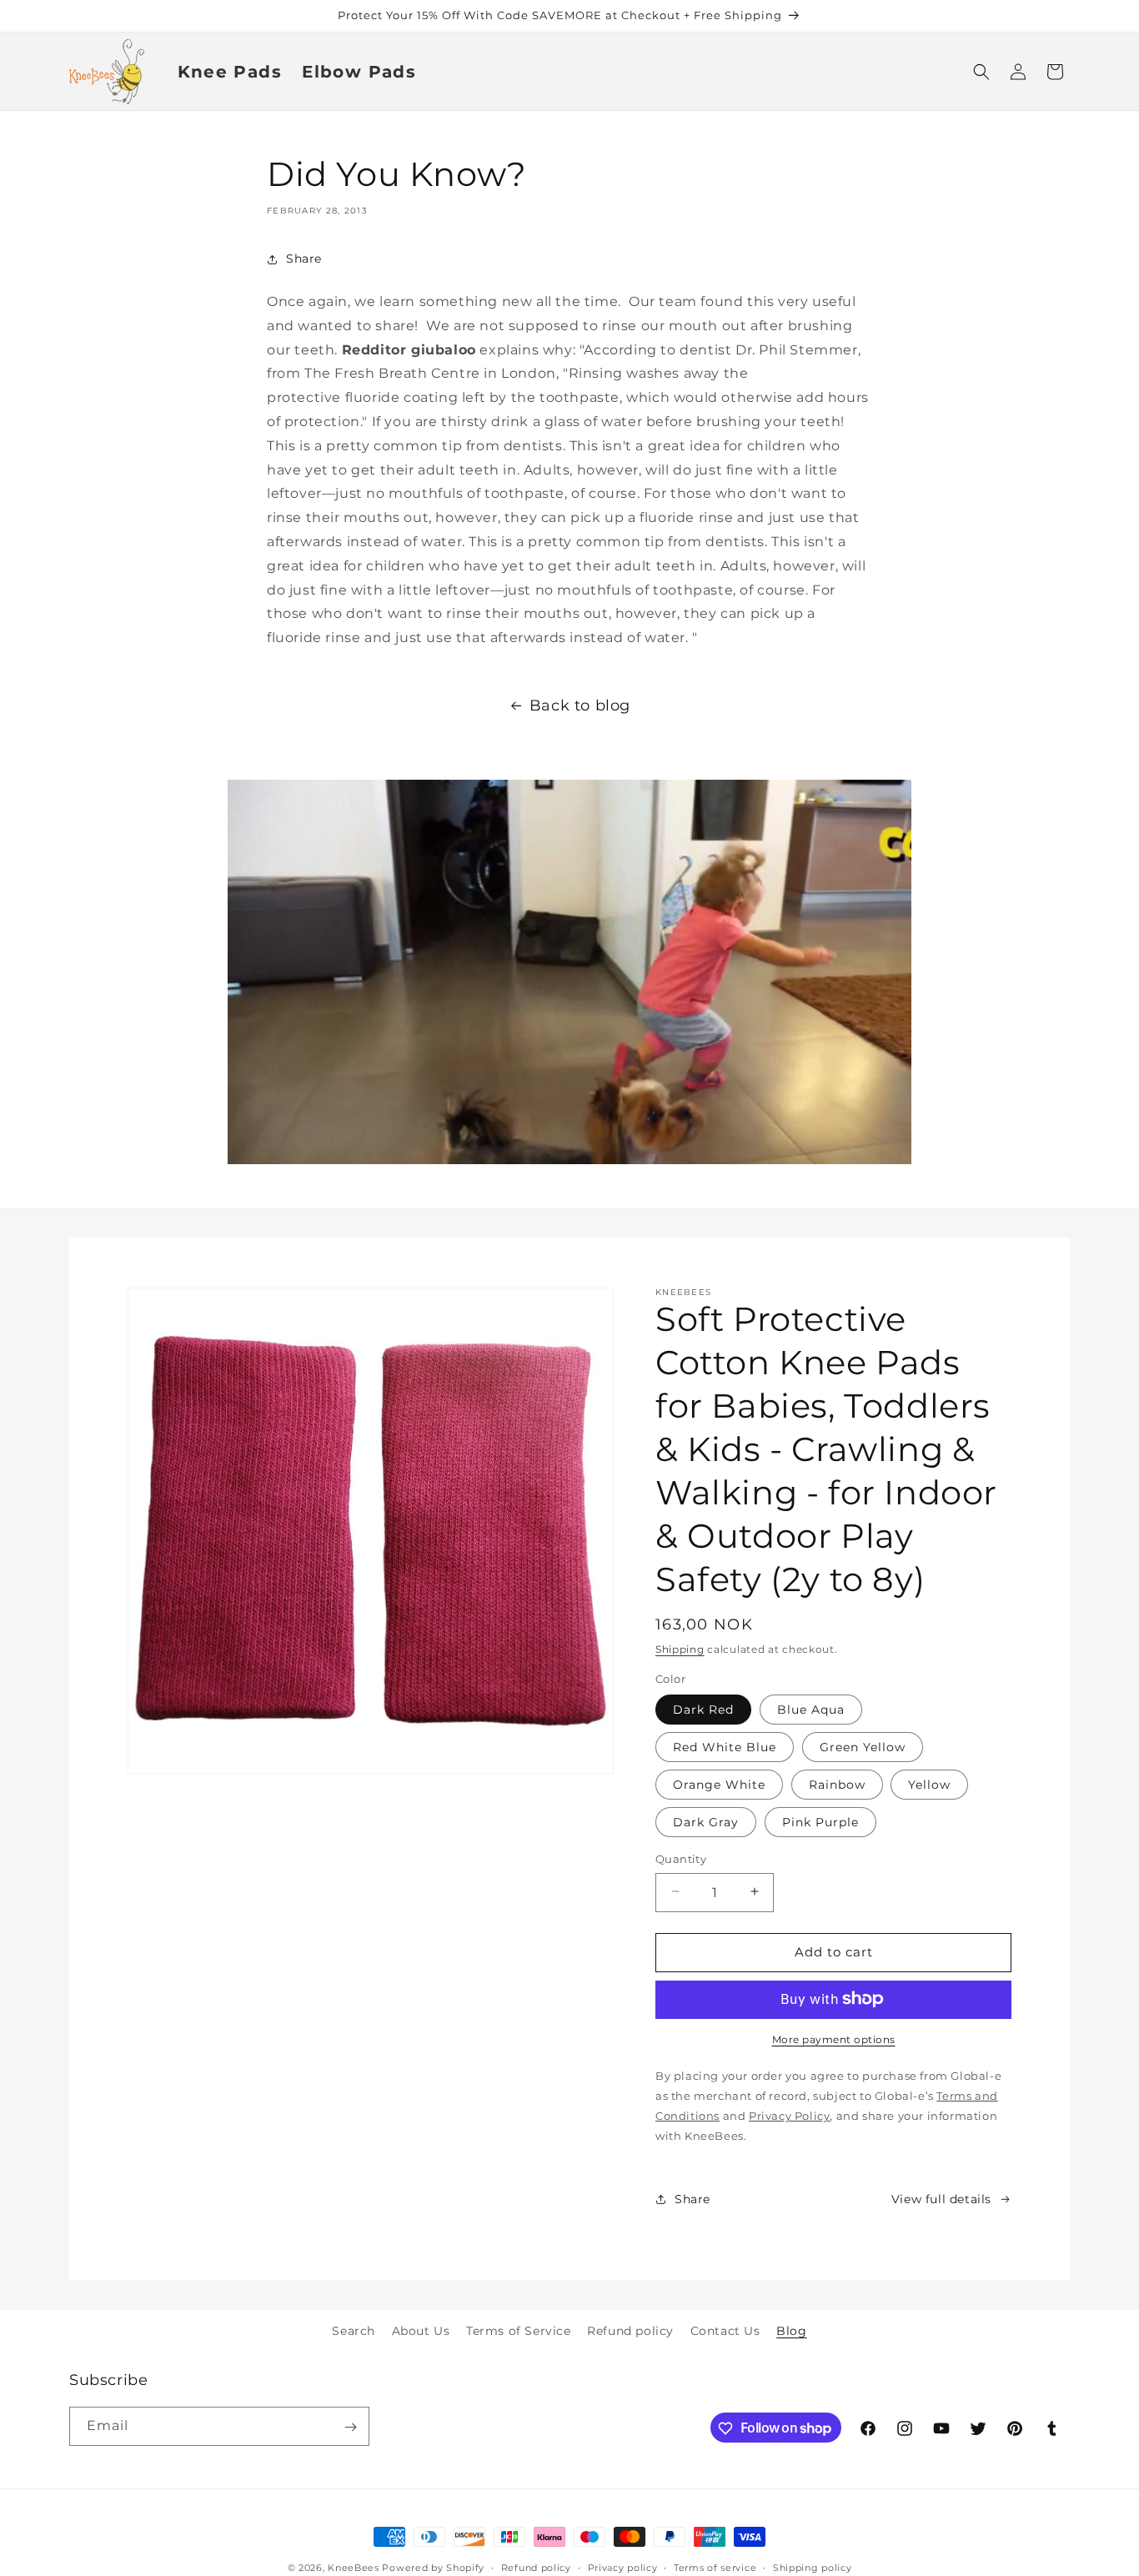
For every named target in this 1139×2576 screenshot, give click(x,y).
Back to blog (580, 706)
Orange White (719, 1784)
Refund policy (630, 2331)
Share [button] (304, 259)
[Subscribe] (350, 2427)
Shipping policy (813, 2567)
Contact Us (725, 2331)
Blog (791, 2331)
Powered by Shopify (433, 2568)
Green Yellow (863, 1746)
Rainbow (837, 1784)
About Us (421, 2331)
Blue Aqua (811, 1709)
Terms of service (715, 2567)
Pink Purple (820, 1821)
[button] (981, 72)
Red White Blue (725, 1746)
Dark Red (703, 1709)
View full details (941, 2198)
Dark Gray (706, 1821)
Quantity (681, 1858)
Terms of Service (519, 2331)
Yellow (929, 1784)
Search (354, 2331)
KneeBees (354, 2568)
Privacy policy (623, 2567)
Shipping (680, 1649)
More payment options (834, 2039)
